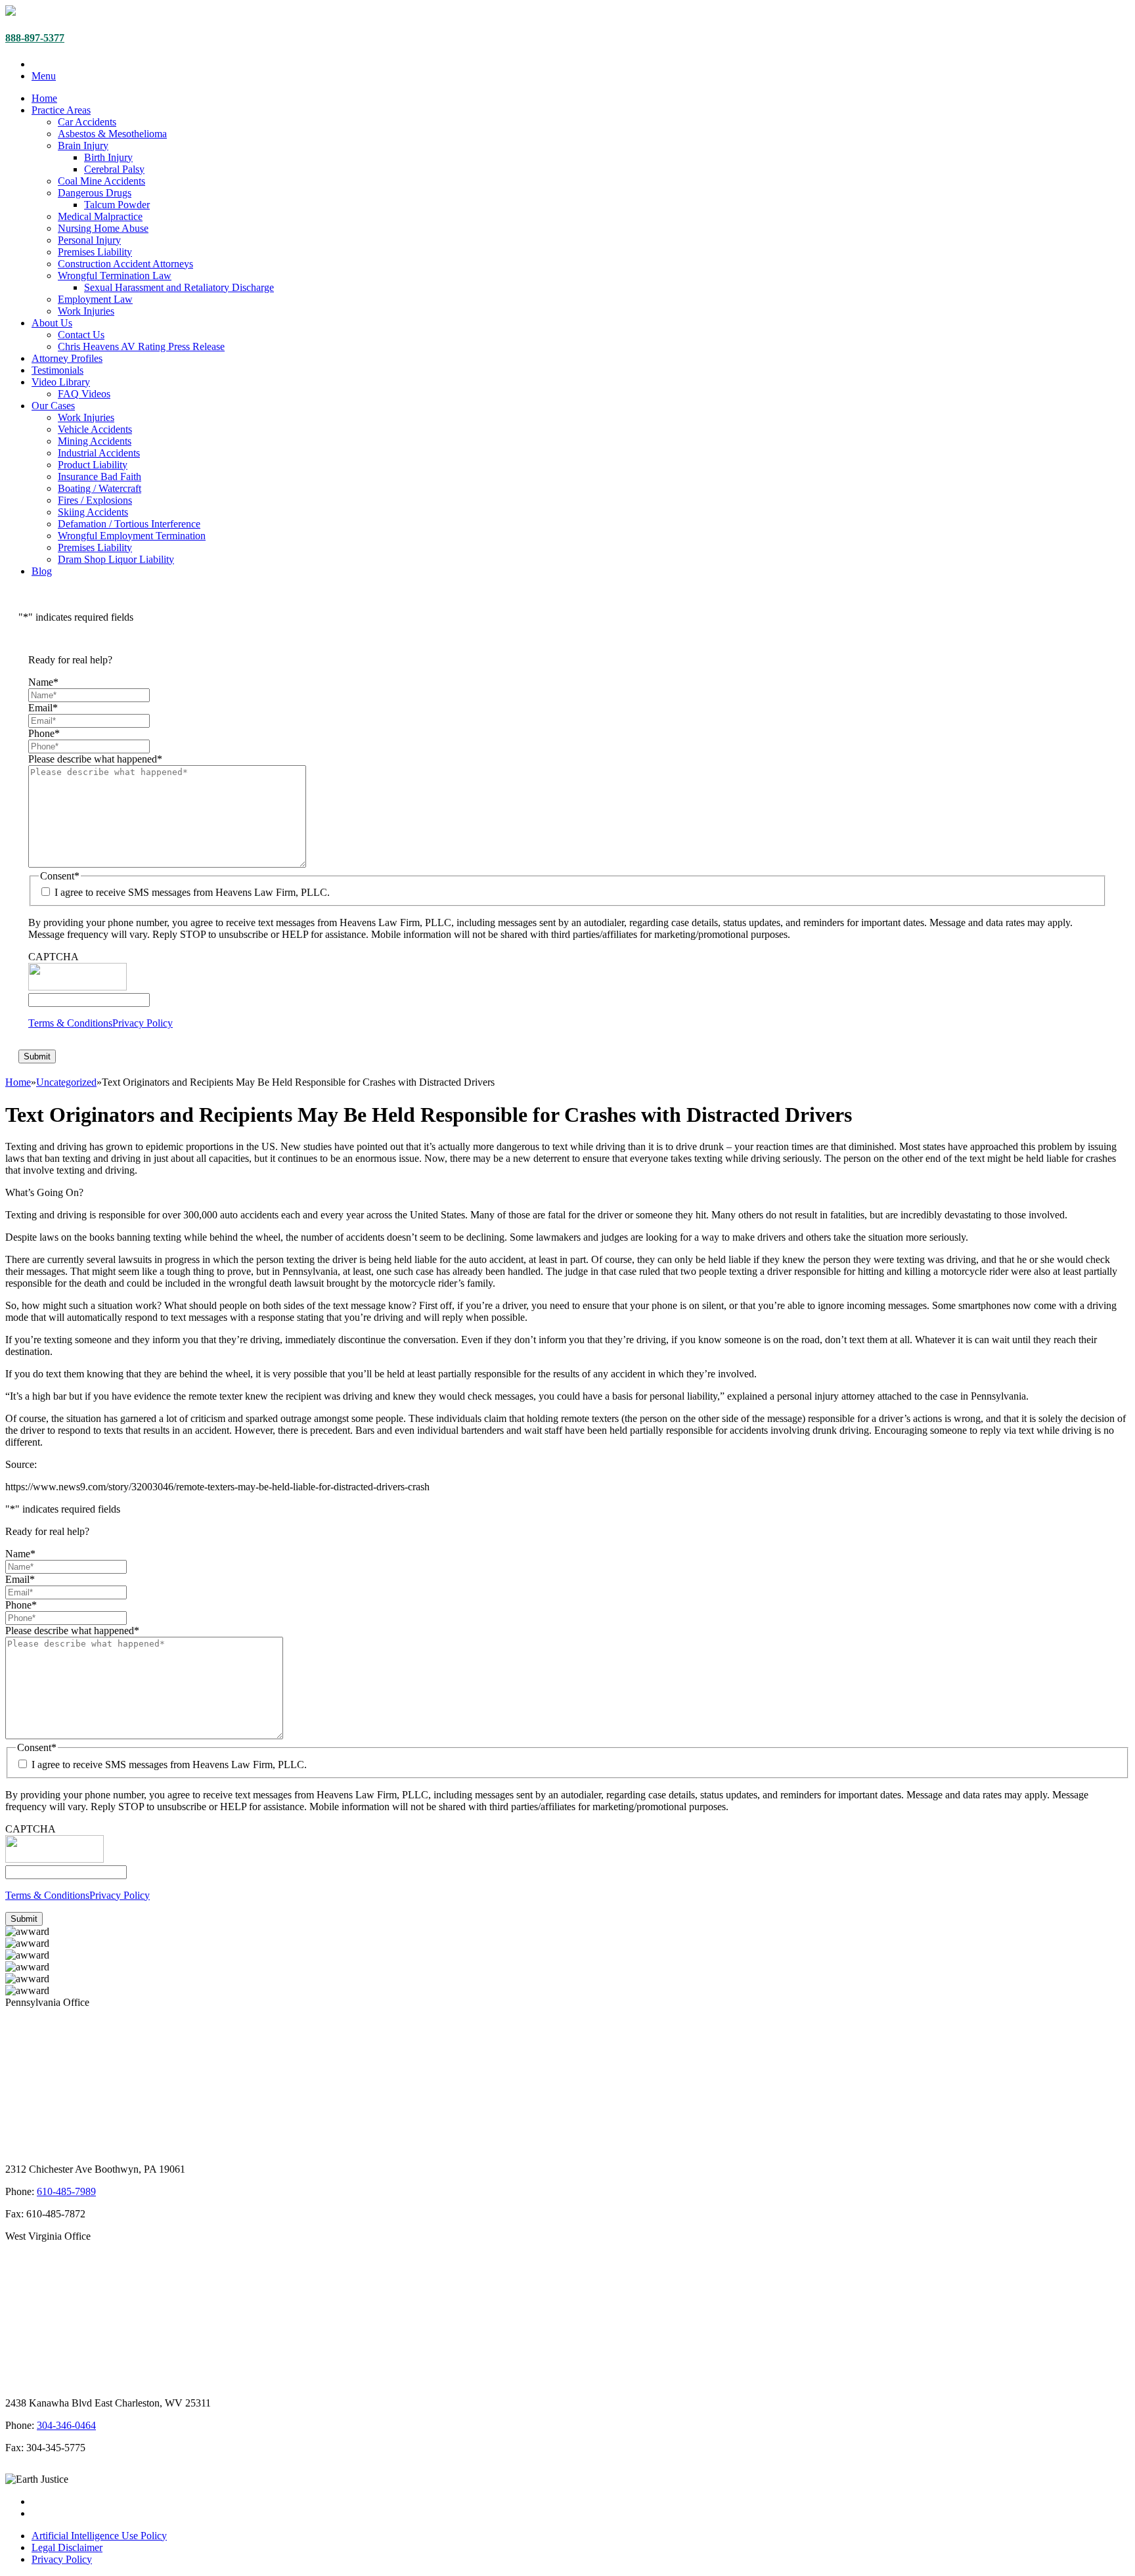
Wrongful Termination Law (115, 276)
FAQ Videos (84, 394)
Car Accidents (87, 122)
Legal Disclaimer (67, 2547)
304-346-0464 (66, 2425)
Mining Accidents (95, 441)
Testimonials (57, 370)
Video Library (61, 382)
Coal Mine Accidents (101, 181)
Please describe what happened (95, 759)
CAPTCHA (54, 957)
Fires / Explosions (95, 500)
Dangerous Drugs (95, 193)
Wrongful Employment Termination (132, 536)
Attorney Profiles (67, 358)
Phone (44, 733)
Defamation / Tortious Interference (129, 524)
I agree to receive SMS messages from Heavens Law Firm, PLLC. (192, 892)
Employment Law (95, 299)
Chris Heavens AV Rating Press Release (141, 346)
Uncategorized (66, 1082)
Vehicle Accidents (95, 429)
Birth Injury (108, 157)
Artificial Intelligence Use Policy (99, 2536)
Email (43, 708)
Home (44, 98)
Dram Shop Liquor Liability (116, 559)
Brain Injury (83, 145)
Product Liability (93, 465)
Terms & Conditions (70, 1023)
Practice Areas (61, 110)
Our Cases (53, 406)
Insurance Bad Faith (100, 477)
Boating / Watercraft (100, 488)
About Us (52, 323)
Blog (42, 571)
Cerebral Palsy (114, 169)
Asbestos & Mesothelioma (112, 134)
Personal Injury (89, 240)
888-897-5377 (35, 38)
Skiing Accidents (93, 512)
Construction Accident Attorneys (125, 264)
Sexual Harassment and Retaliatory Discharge (179, 287)
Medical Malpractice (100, 216)
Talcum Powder (117, 205)
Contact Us (81, 335)
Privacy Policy (143, 1023)
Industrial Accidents (99, 453)
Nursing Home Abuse (103, 228)
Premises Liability (95, 252)
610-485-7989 (66, 2191)
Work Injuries (86, 311)
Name (43, 682)
